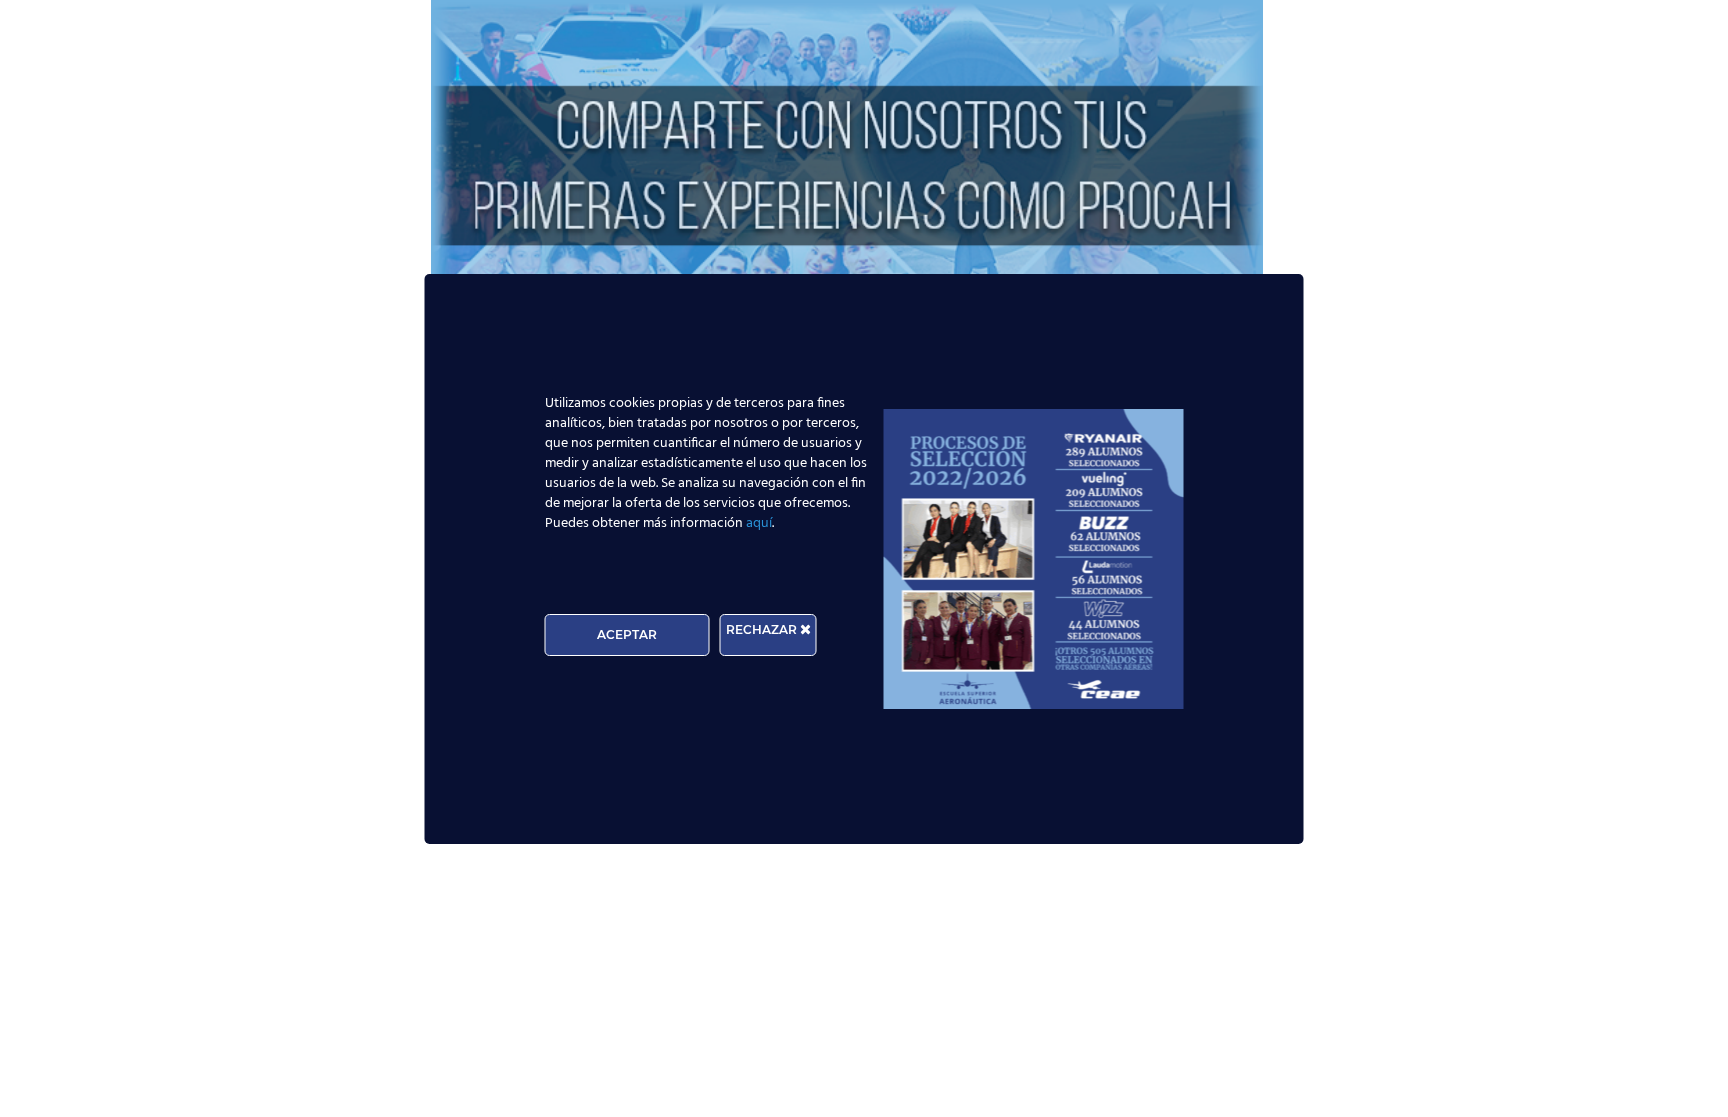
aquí (759, 523)
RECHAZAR (763, 629)
